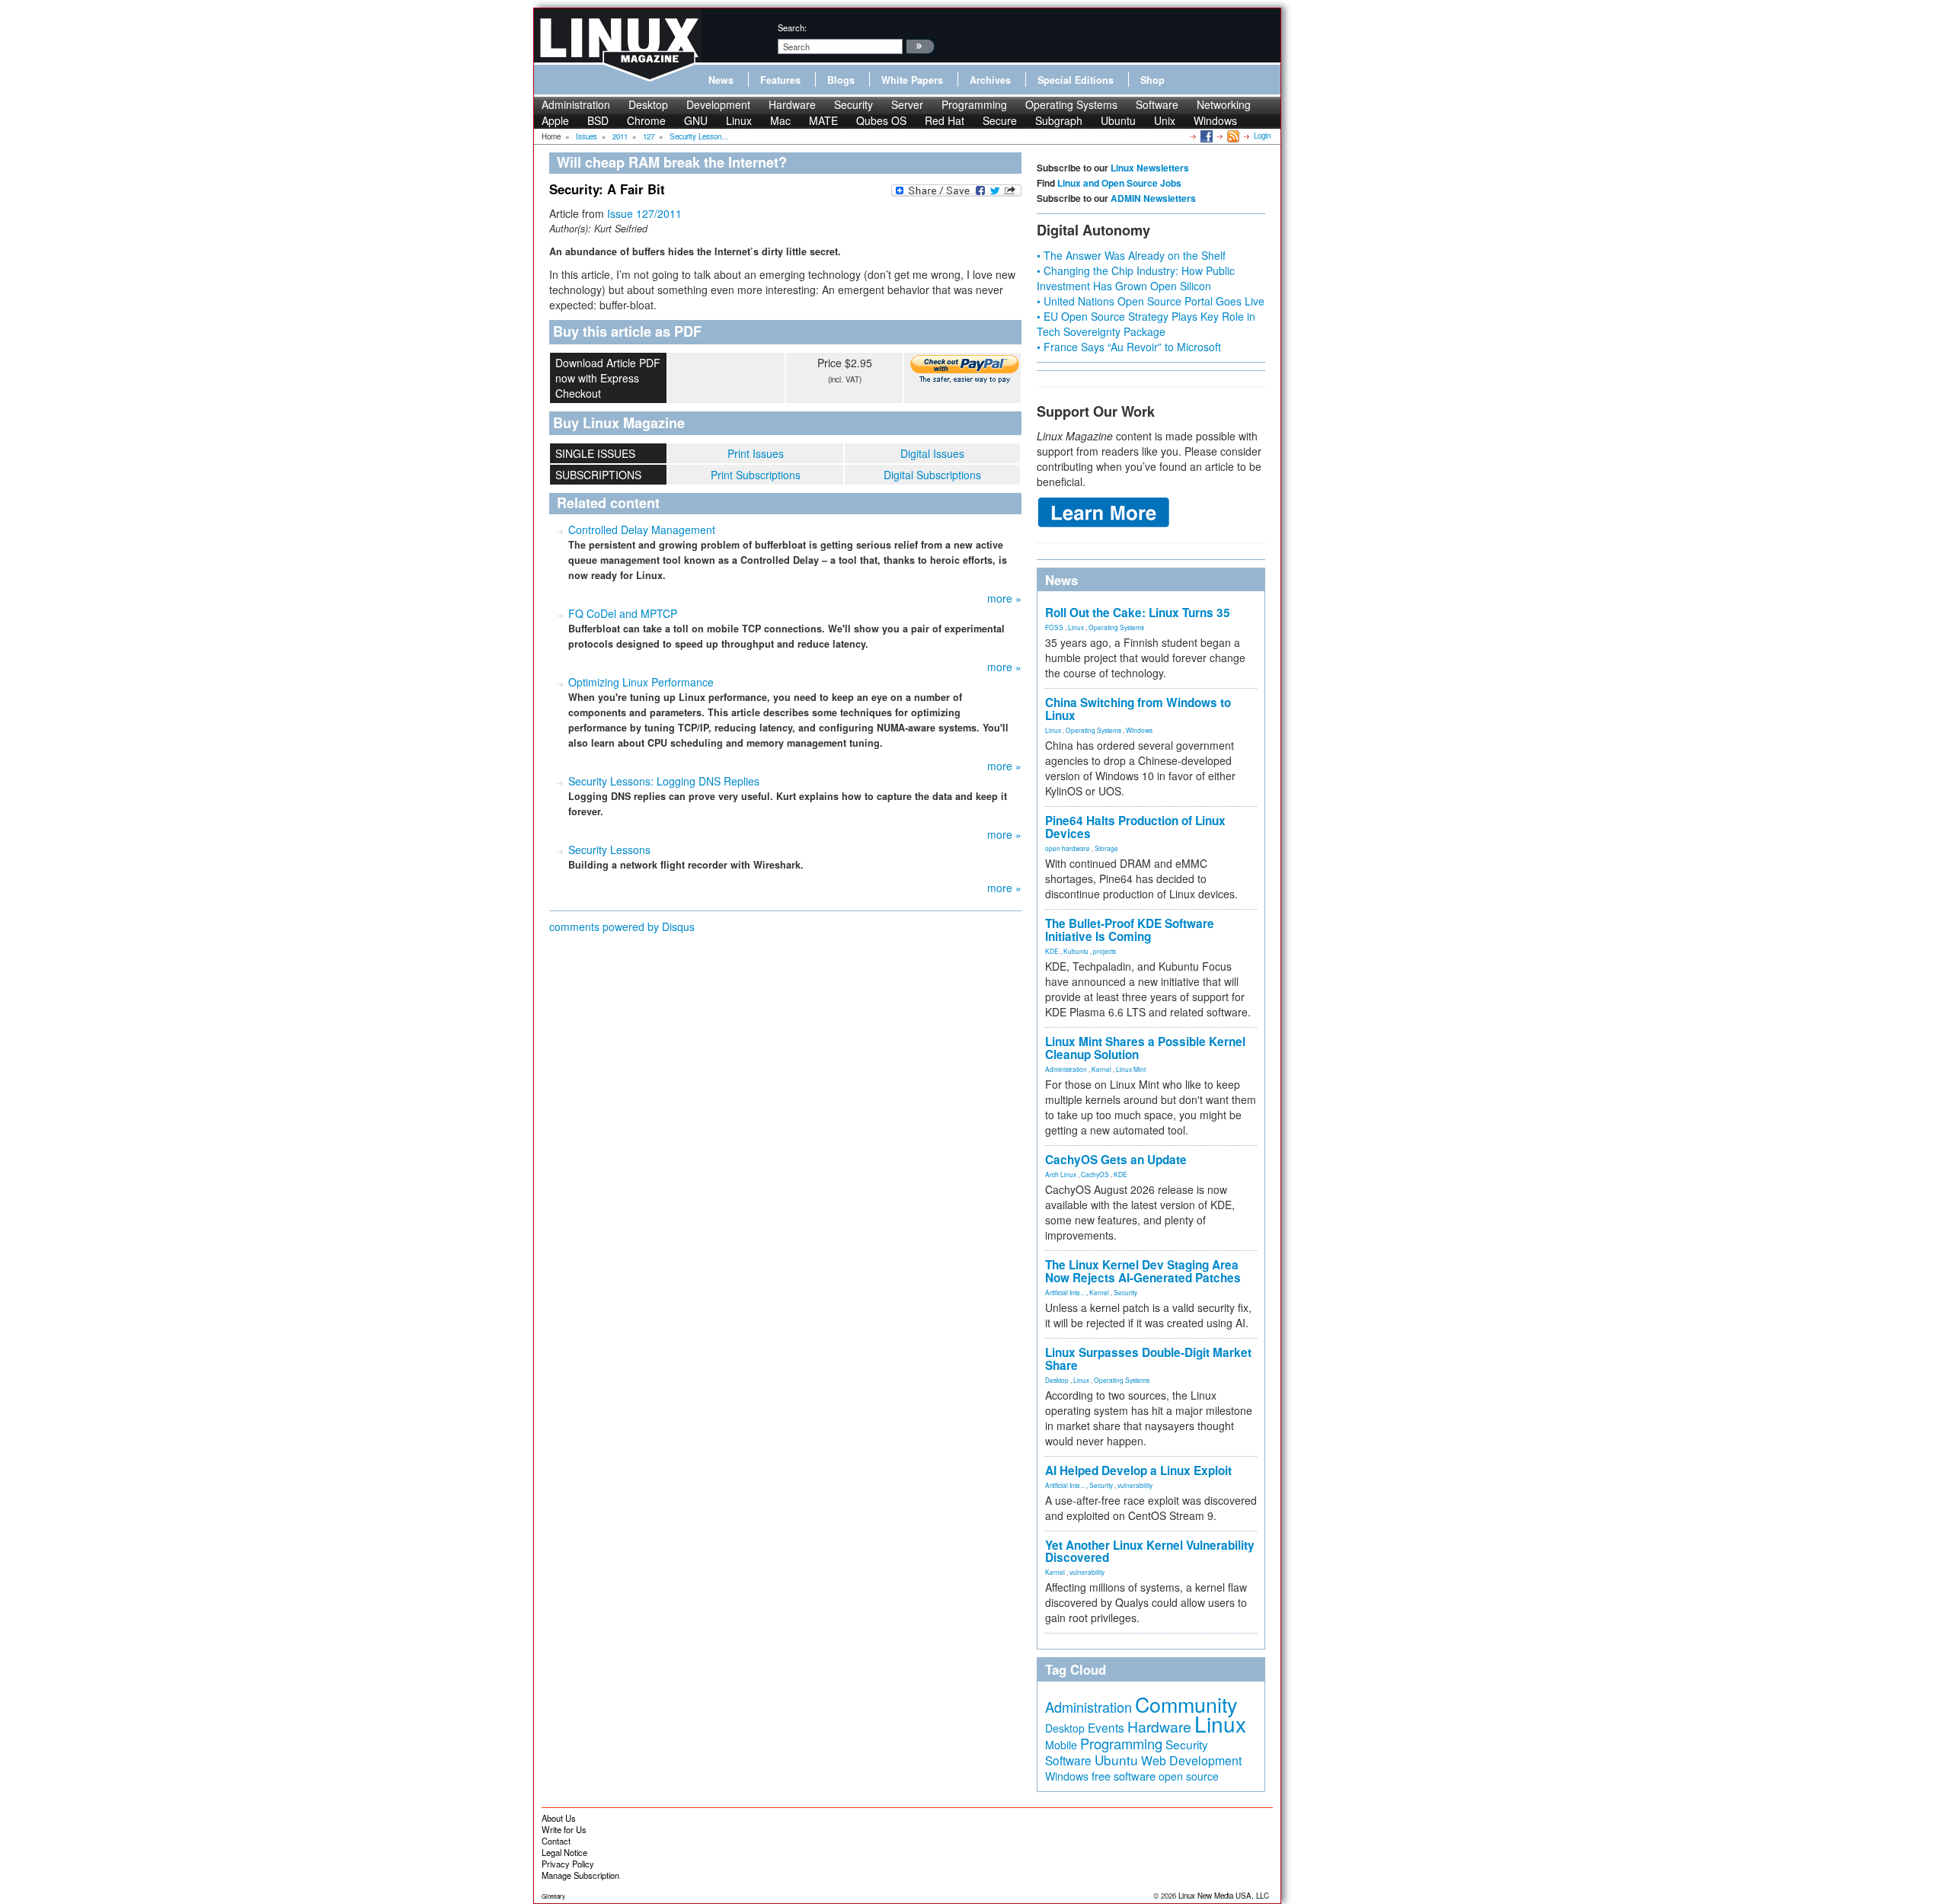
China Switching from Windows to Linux (1138, 709)
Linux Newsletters (1150, 168)
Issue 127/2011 (644, 213)
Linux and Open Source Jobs (1119, 183)
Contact (556, 1841)
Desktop (648, 104)
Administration (576, 104)
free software (1124, 1776)
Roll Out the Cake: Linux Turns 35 (1138, 613)
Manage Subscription (580, 1875)
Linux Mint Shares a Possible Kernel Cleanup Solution (1145, 1048)
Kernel (1101, 1069)
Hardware (792, 104)
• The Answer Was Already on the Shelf (1131, 255)
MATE (823, 120)
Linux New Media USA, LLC (1224, 1896)
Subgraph (1059, 120)
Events (1106, 1727)
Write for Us (564, 1829)
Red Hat (945, 120)
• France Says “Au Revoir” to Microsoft (1129, 347)
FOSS (1054, 627)
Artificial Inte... (1065, 1292)
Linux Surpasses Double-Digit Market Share (1148, 1359)
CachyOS (1095, 1174)
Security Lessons (609, 850)
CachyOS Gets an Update (1116, 1160)
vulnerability (1135, 1485)
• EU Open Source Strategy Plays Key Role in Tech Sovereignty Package (1146, 324)
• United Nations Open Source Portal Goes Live (1151, 301)
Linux (739, 120)
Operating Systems (1071, 104)
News (721, 80)
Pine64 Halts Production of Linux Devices (1135, 827)
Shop (1152, 80)
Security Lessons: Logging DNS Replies (664, 781)
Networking (1224, 104)
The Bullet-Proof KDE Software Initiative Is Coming (1130, 930)
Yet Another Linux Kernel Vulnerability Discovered (1150, 1552)
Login (1262, 136)
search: (792, 27)
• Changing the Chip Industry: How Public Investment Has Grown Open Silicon (1136, 278)
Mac (780, 120)
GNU (696, 120)
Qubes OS (881, 120)
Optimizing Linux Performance (641, 682)
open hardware (1068, 848)
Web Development (1191, 1760)
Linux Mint (1131, 1069)
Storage (1106, 848)
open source (1189, 1776)
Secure (1000, 120)
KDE (1052, 951)
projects (1104, 951)
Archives (990, 80)
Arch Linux (1061, 1174)
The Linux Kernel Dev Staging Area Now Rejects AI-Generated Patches (1143, 1271)
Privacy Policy (568, 1864)
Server (907, 104)
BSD (598, 120)
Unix (1165, 120)
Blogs (841, 80)
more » (1004, 598)
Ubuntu (1118, 120)
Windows (1215, 120)
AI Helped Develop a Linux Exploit (1138, 1470)
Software (1157, 104)
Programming (974, 104)
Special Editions (1076, 80)
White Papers (912, 80)
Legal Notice (564, 1852)
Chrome (646, 120)
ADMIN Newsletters (1153, 198)
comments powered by (622, 926)
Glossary (553, 1896)
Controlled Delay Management (642, 530)
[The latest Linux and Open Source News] (1232, 136)
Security (854, 104)
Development (718, 104)
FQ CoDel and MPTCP (623, 613)
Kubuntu (1076, 951)
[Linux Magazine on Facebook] (1205, 136)
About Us (559, 1818)
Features (780, 80)
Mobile (1061, 1745)
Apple (555, 120)
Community (1186, 1704)
